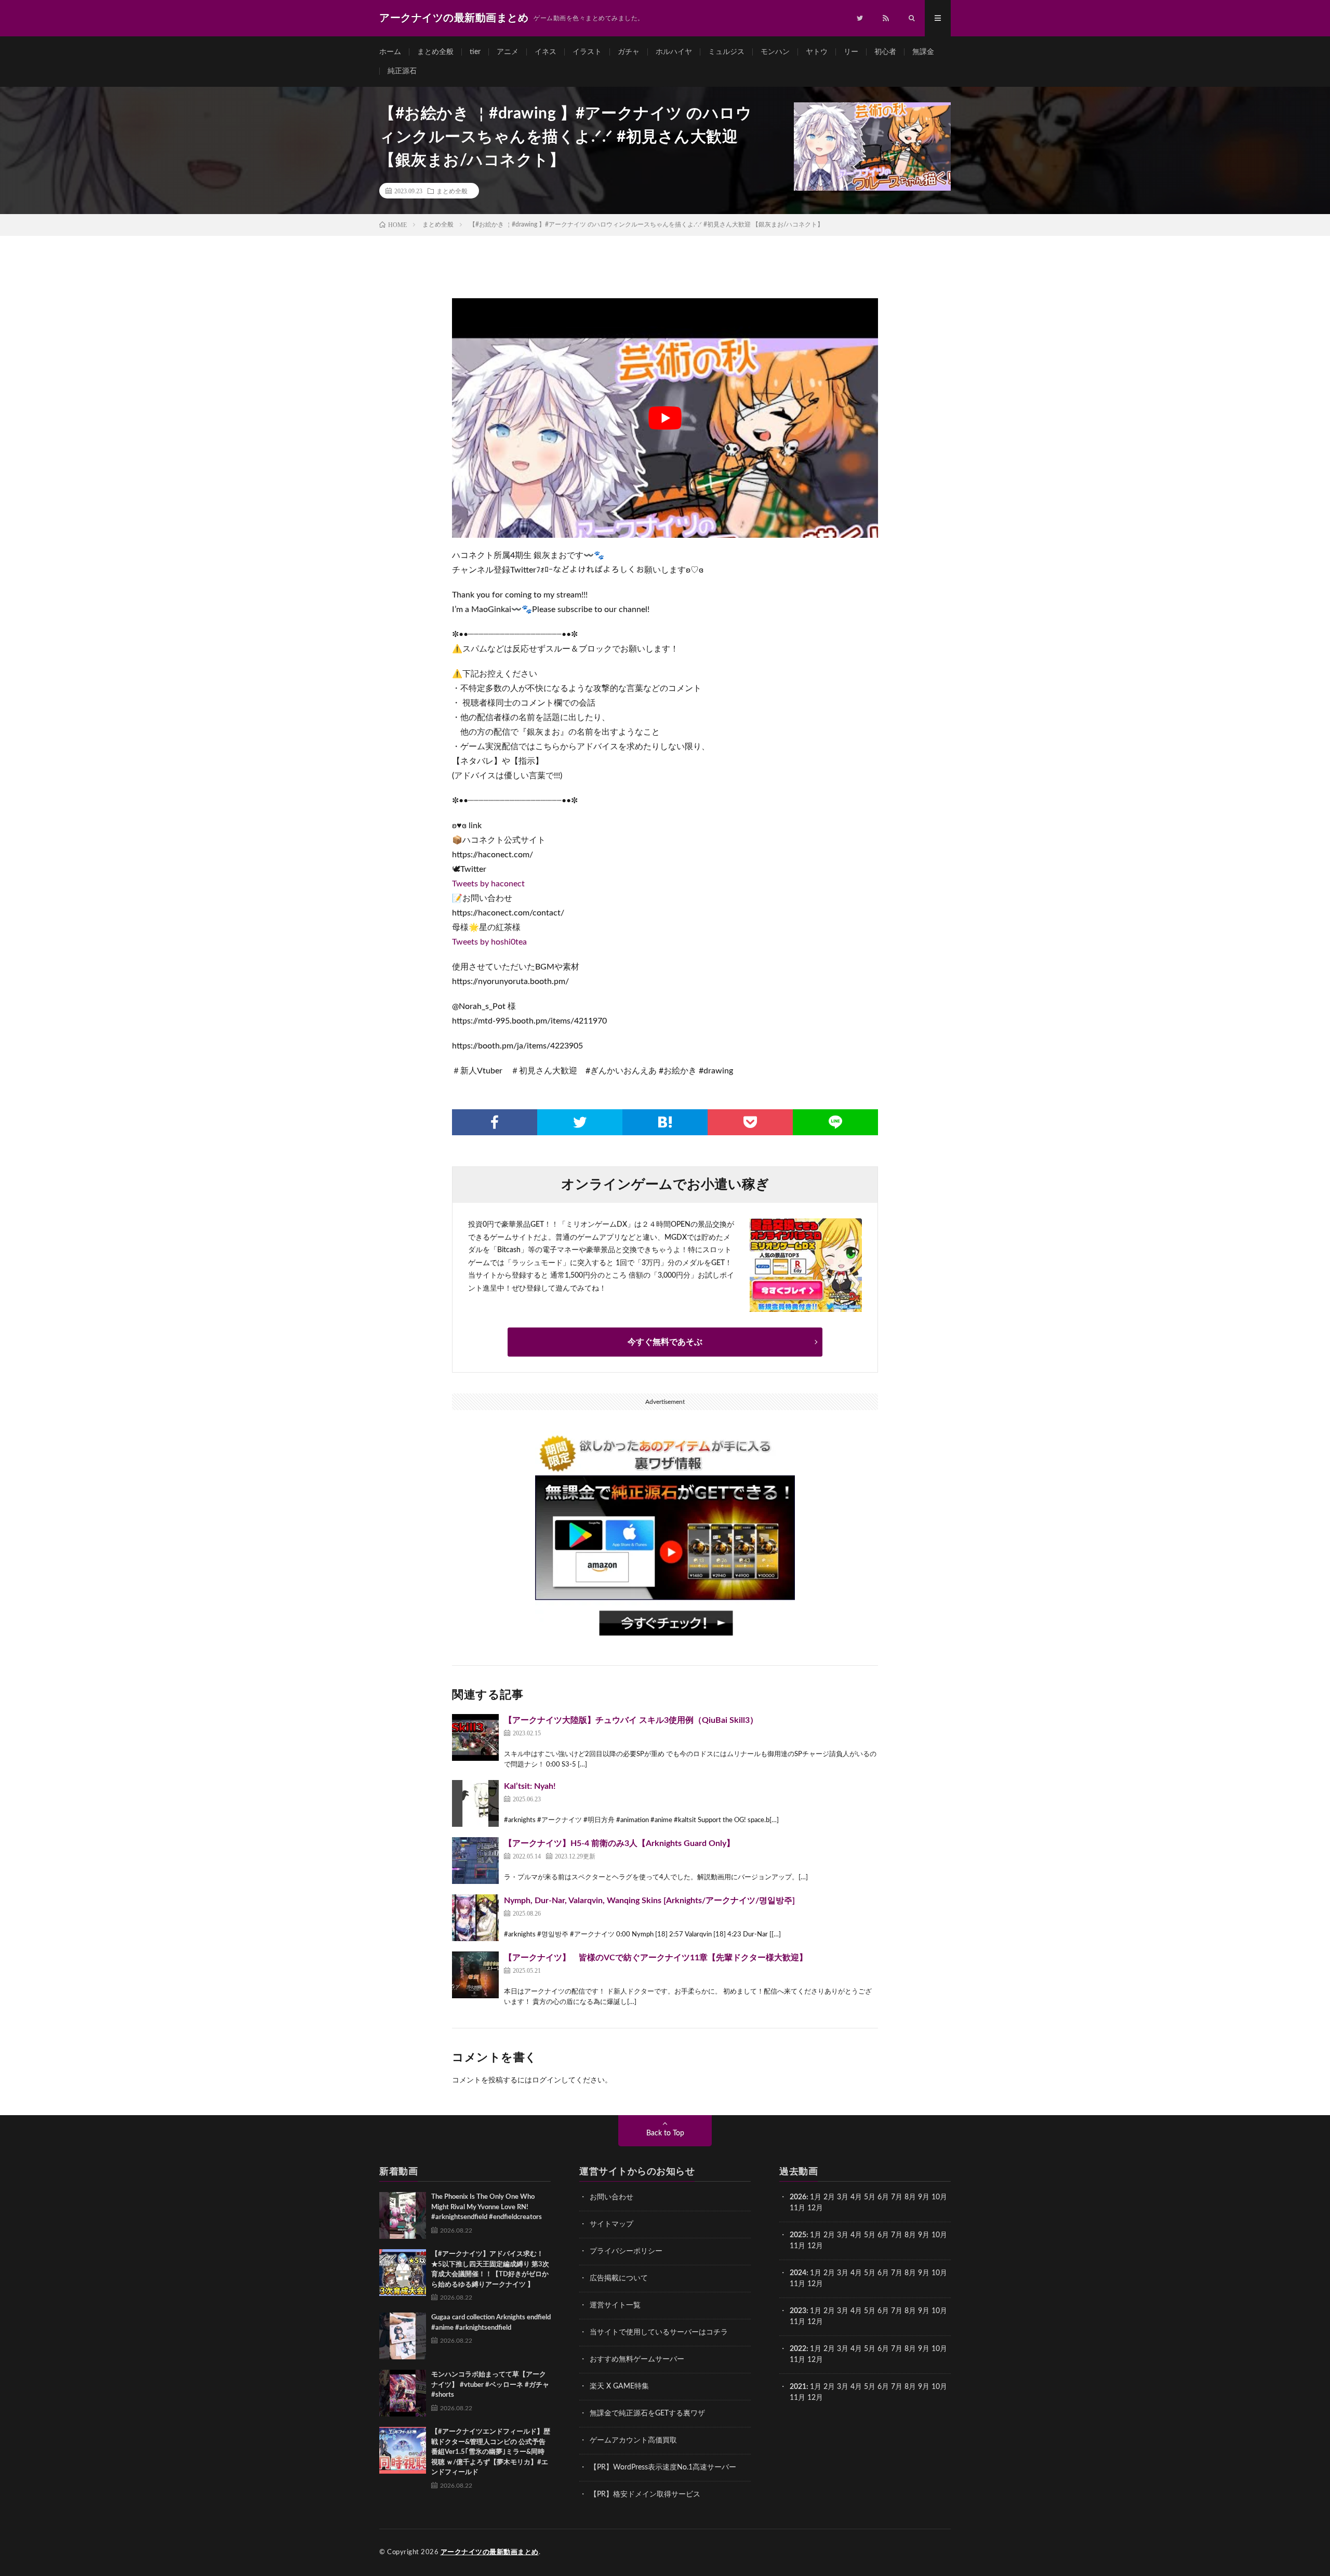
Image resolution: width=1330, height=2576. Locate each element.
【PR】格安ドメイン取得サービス (645, 2494)
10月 (939, 2235)
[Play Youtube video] (665, 418)
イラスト (587, 52)
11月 (797, 2246)
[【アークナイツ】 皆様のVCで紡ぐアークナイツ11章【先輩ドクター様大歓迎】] (475, 1975)
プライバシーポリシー (626, 2251)
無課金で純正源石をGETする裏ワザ (647, 2413)
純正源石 (402, 71)
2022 (798, 2349)
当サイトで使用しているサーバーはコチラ (659, 2332)
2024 (798, 2273)
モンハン (775, 52)
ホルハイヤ (674, 52)
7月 (897, 2197)
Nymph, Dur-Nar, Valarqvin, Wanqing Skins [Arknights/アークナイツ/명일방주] (649, 1901)
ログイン (547, 2080)
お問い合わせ (611, 2197)
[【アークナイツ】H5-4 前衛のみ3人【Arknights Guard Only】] (475, 1861)
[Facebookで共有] (495, 1122)
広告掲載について (619, 2278)
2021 (798, 2387)
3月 (843, 2197)
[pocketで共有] (750, 1122)
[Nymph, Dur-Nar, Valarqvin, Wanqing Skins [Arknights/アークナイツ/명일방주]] (475, 1918)
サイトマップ (611, 2224)
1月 (816, 2197)
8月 (910, 2197)
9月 (924, 2235)
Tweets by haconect (488, 884)
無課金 (923, 52)
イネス (546, 52)
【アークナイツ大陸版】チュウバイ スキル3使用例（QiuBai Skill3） (631, 1720)
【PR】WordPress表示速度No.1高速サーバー (663, 2467)
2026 (798, 2197)
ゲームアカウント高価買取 (633, 2440)
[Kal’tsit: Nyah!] (475, 1803)
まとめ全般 (435, 52)
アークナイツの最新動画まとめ (490, 2552)
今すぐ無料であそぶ (665, 1342)
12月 (815, 2246)
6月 (883, 2197)
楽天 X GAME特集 (619, 2386)
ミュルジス (726, 52)
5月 (870, 2197)
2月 (829, 2197)
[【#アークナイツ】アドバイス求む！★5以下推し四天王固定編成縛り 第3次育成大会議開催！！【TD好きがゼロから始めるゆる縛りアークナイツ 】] (403, 2273)
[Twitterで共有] (580, 1122)
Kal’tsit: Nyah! (530, 1786)
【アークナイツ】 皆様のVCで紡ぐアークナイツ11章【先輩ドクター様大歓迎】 (656, 1958)
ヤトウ (817, 52)
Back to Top (665, 2133)
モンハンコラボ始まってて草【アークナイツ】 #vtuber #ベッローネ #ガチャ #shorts (490, 2385)
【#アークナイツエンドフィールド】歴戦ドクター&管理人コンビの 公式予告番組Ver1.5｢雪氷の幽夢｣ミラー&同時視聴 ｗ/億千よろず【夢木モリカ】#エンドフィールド (491, 2452)
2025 (798, 2235)
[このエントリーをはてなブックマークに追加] (665, 1122)
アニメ (508, 52)
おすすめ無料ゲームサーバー (637, 2359)
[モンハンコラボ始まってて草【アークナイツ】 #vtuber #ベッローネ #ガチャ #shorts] (403, 2393)
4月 (856, 2197)
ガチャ (629, 52)
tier (475, 52)
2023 (798, 2311)
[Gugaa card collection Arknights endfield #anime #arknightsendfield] (403, 2336)
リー (851, 52)
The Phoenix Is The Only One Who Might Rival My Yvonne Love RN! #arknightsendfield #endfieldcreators (487, 2207)
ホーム (390, 52)
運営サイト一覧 (615, 2305)
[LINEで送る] (835, 1122)
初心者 (885, 52)
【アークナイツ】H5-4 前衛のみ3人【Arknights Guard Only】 (619, 1843)
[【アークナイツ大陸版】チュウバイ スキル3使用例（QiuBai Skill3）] (475, 1737)
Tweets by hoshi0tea (489, 942)
